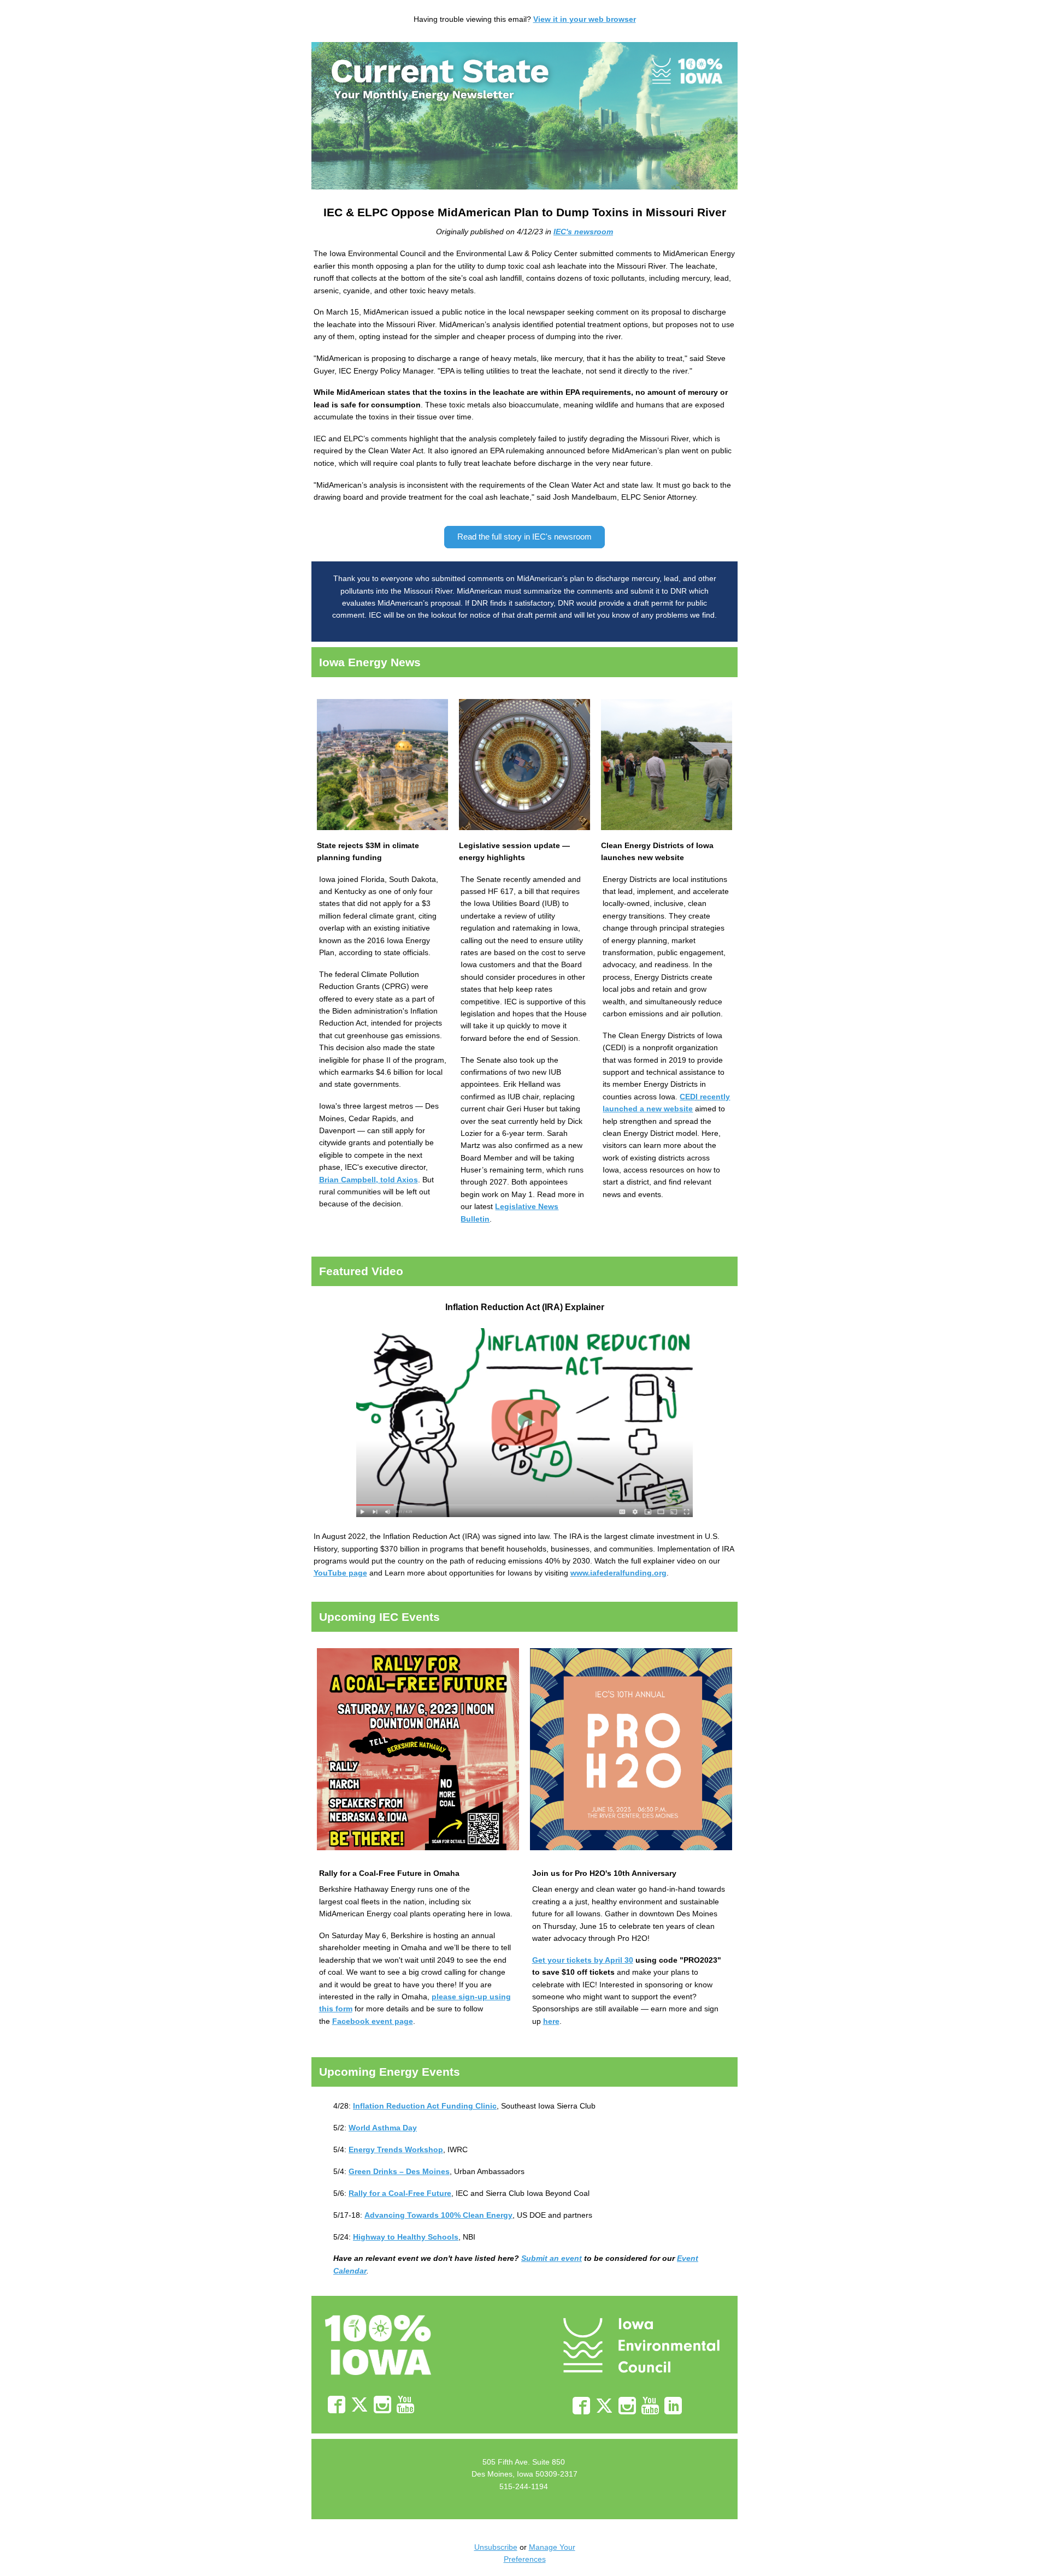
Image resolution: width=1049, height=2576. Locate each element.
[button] (524, 537)
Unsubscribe (496, 2547)
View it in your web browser (585, 19)
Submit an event (552, 2258)
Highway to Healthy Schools (406, 2237)
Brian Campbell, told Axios (369, 1180)
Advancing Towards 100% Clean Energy (438, 2215)
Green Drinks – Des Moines (399, 2171)
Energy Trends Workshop (396, 2149)
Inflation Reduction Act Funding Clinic (425, 2106)
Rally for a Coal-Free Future (400, 2193)
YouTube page (340, 1573)
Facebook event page (373, 2021)
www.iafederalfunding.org (618, 1573)
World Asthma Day (383, 2128)
